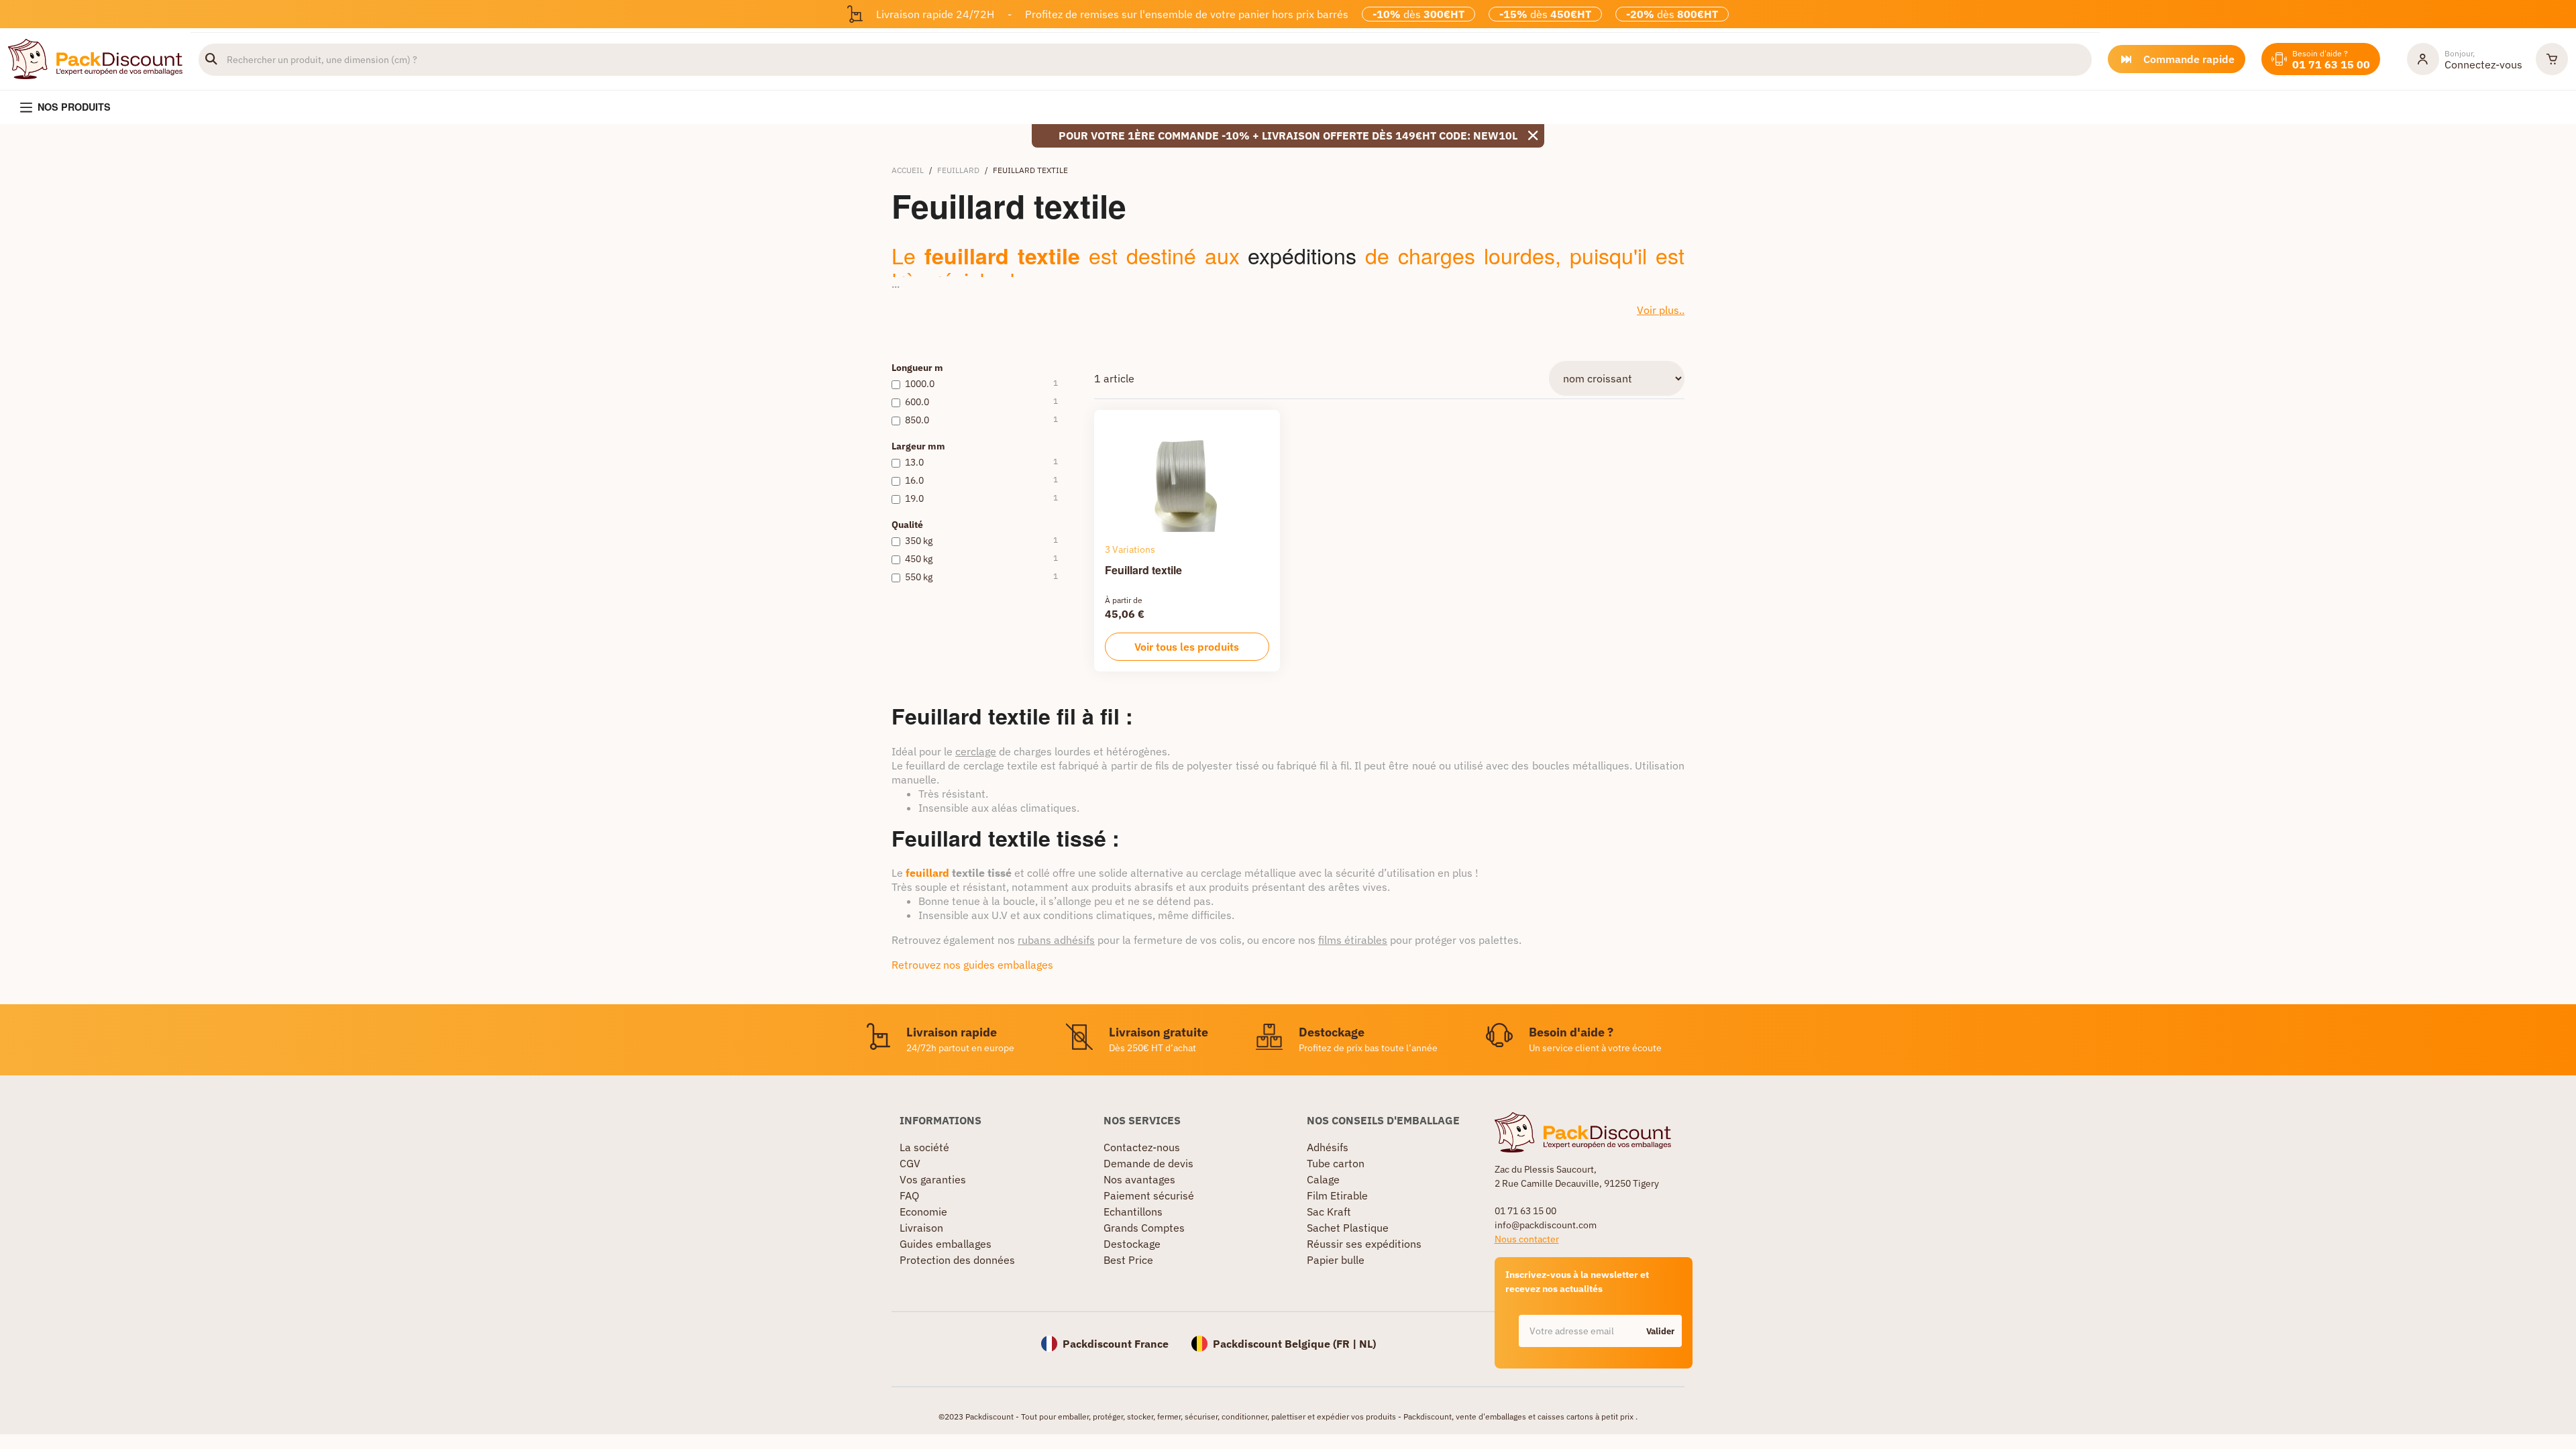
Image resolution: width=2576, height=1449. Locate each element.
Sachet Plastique (1348, 1228)
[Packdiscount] (95, 58)
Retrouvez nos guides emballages (972, 965)
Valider (1660, 1331)
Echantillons (1133, 1212)
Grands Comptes (1144, 1228)
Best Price (1128, 1260)
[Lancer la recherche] (211, 60)
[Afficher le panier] (2552, 59)
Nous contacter (1527, 1239)
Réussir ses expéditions (1364, 1244)
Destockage (1132, 1244)
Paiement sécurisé (1149, 1195)
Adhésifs (1328, 1147)
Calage (1323, 1179)
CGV (910, 1163)
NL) (1367, 1344)
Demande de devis (1148, 1163)
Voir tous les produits (1187, 647)
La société (924, 1147)
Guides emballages (946, 1244)
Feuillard (958, 170)
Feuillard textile (1143, 570)
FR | (1348, 1344)
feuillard (929, 873)
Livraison (921, 1228)
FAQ (909, 1195)
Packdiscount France (1116, 1344)
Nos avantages (1139, 1179)
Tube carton (1336, 1163)
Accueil (908, 170)
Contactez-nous (1142, 1147)
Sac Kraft (1329, 1212)
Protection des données (957, 1260)
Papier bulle (1336, 1260)
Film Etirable (1337, 1195)
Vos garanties (933, 1179)
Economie (923, 1212)
